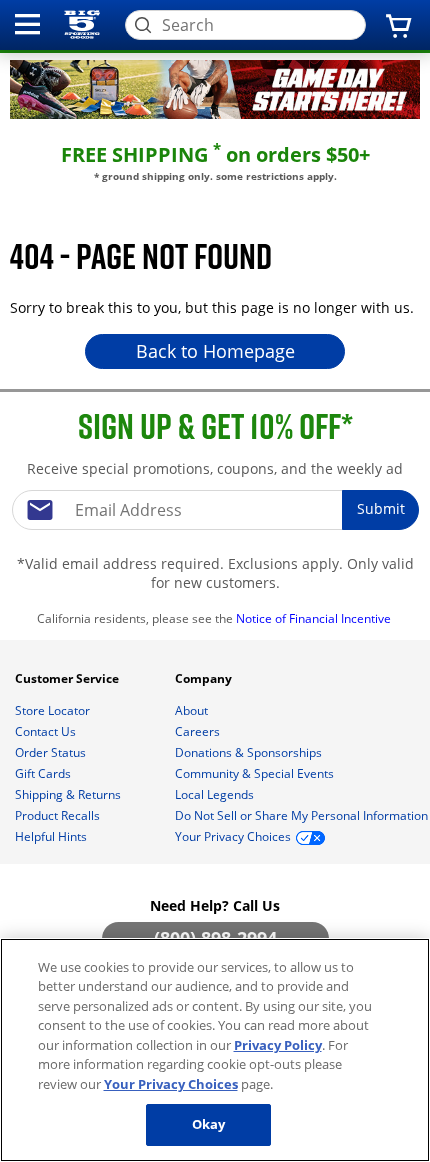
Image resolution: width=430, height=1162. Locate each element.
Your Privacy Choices (171, 1084)
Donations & (248, 752)
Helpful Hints (52, 836)
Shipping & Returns (69, 794)
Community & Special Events (256, 773)
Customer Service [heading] (68, 678)
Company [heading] (205, 678)
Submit (381, 508)
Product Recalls (59, 815)
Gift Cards (44, 773)
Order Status (52, 752)
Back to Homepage (215, 351)
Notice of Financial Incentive (315, 618)
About (193, 710)
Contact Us (47, 731)
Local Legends (216, 794)
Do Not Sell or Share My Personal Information (301, 815)
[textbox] (214, 510)
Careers (199, 731)
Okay (209, 1124)
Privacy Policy (278, 1045)
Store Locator (54, 710)
